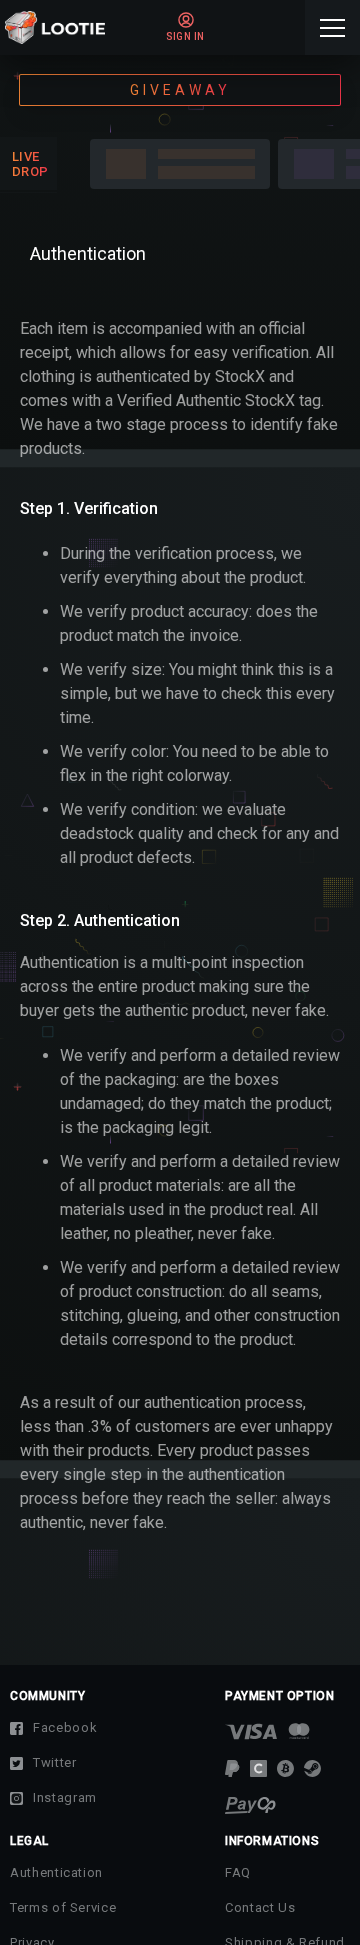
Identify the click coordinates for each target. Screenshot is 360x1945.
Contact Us (260, 1907)
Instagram (65, 1797)
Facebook (65, 1727)
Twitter (55, 1762)
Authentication (56, 1872)
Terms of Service (63, 1907)
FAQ (238, 1872)
